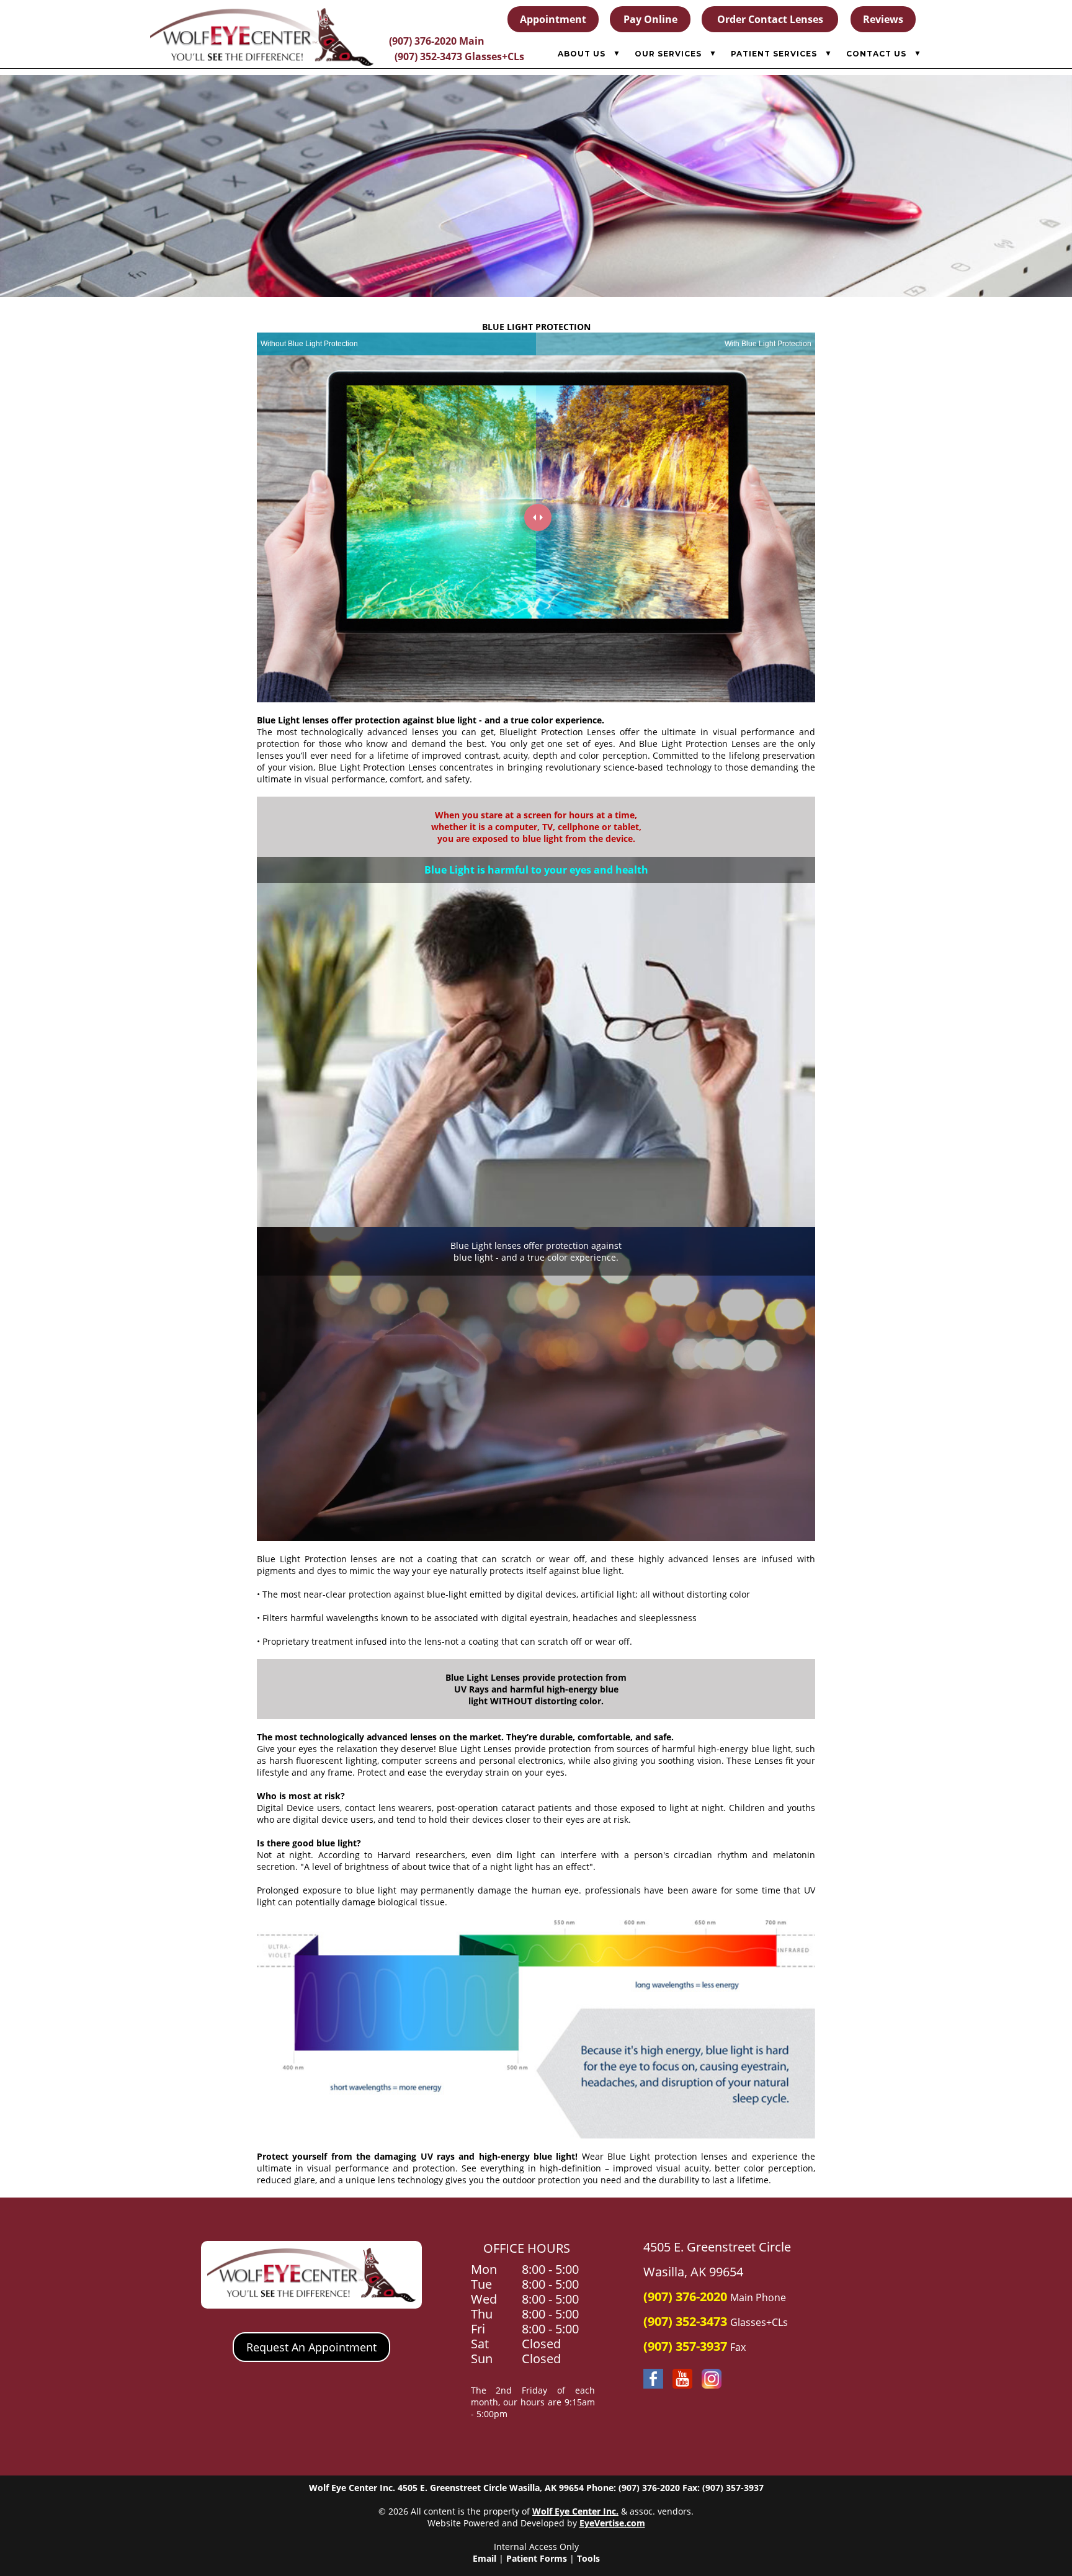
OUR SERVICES (668, 54)
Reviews (883, 19)
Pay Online (650, 19)
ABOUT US (582, 54)
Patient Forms (537, 2558)
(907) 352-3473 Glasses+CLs (459, 56)
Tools (588, 2558)
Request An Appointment (311, 2347)
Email (485, 2558)
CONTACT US (876, 54)
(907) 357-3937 (685, 2346)
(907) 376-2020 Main (437, 41)
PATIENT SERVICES (774, 54)
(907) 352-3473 (685, 2321)
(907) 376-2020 (685, 2296)
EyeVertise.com (612, 2523)
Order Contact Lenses (770, 19)
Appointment (553, 19)
